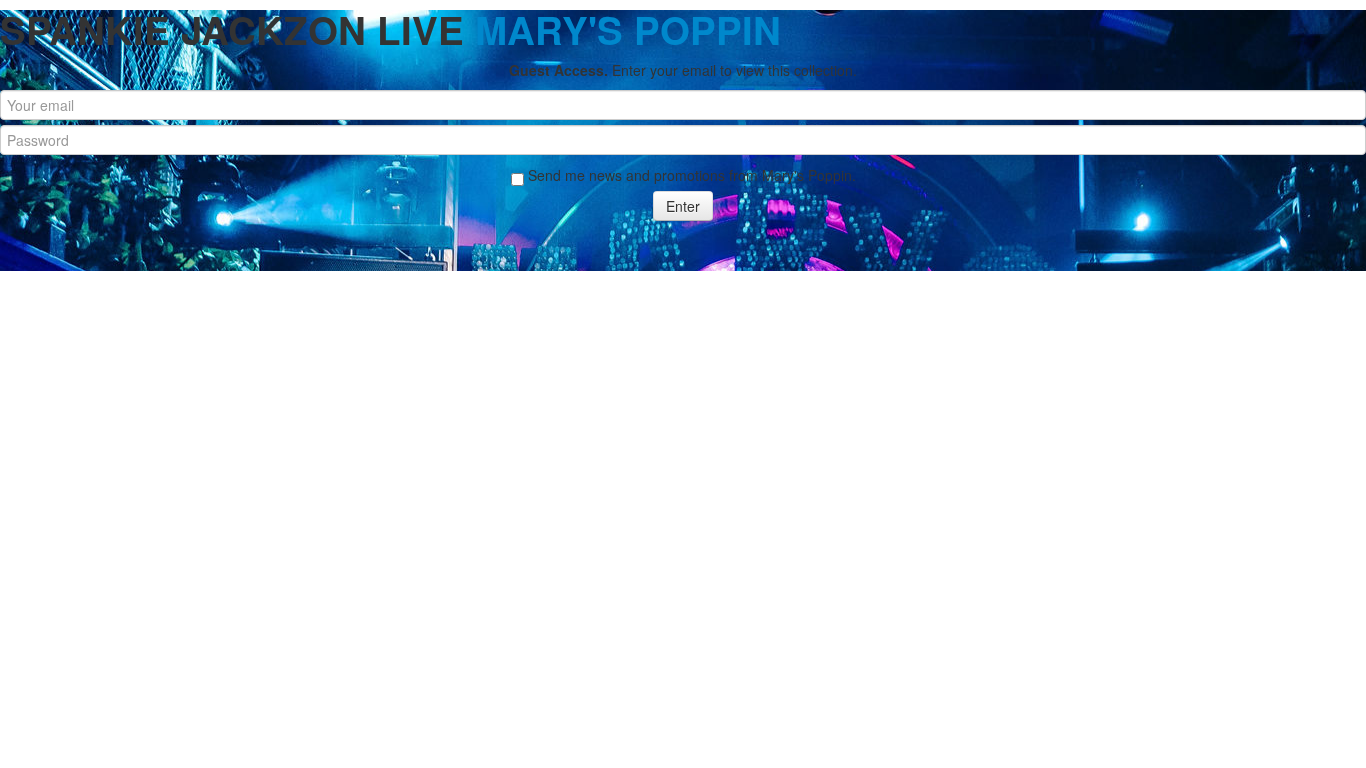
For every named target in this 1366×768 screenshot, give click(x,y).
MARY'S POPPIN (628, 29)
